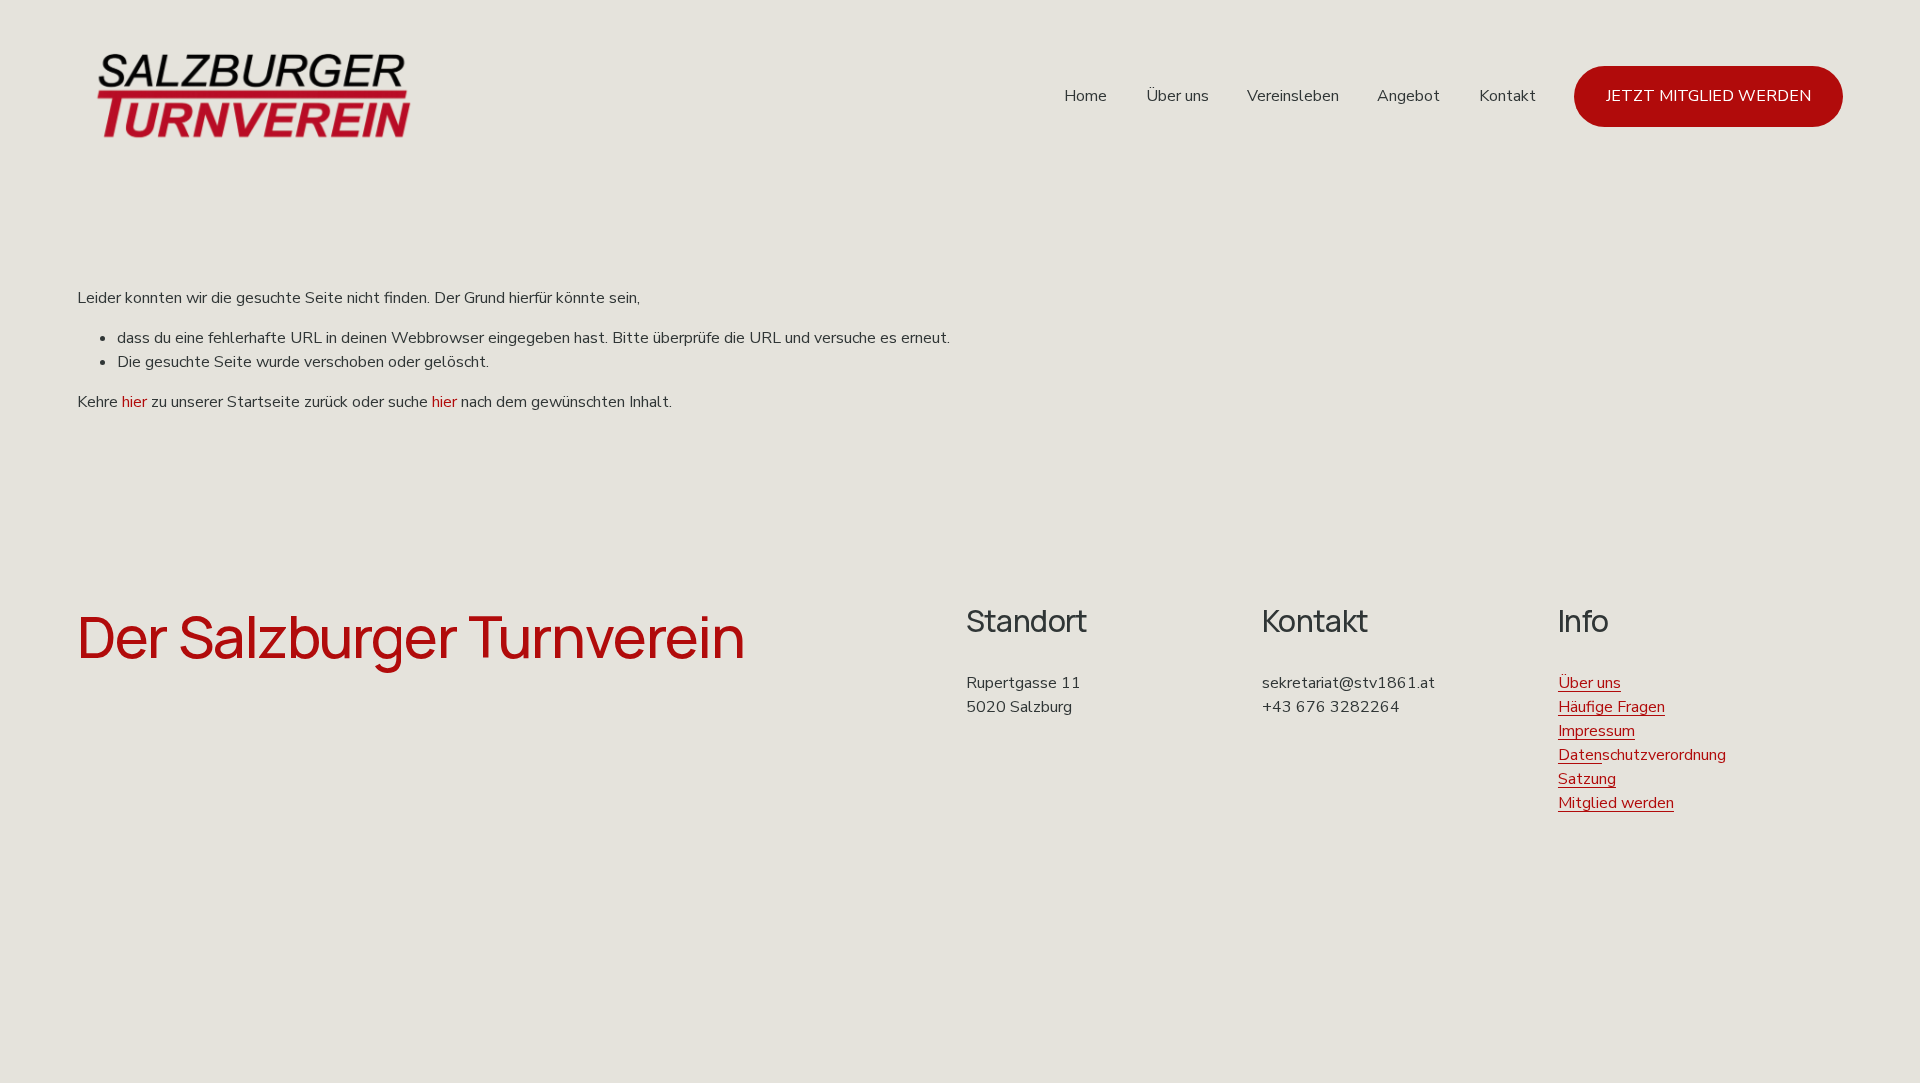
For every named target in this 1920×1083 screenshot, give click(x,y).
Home (1085, 96)
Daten (1580, 755)
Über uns (1177, 96)
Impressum (1596, 731)
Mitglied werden (1616, 803)
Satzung (1587, 779)
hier (134, 402)
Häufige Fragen (1611, 707)
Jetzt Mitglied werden (1708, 96)
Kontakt (1507, 96)
